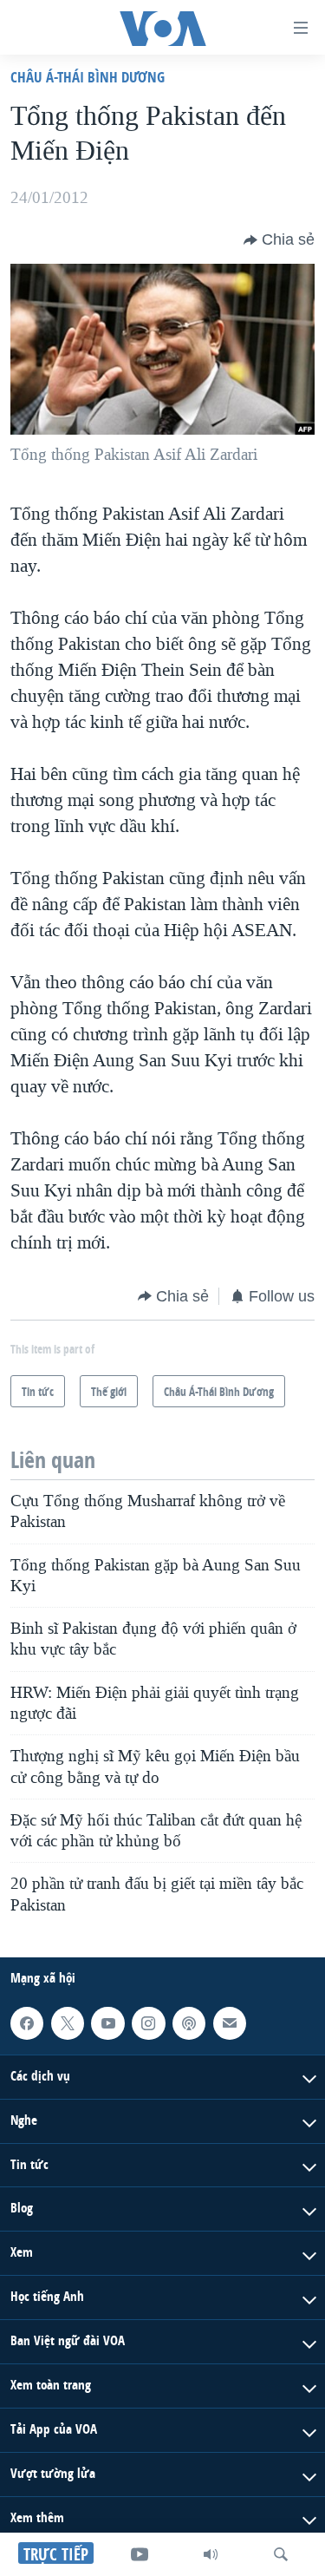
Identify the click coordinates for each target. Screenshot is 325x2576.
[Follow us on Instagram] (148, 2023)
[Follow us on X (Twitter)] (68, 2023)
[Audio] (211, 2554)
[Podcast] (189, 2023)
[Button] (279, 240)
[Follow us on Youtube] (107, 2023)
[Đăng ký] (230, 2023)
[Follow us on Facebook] (27, 2023)
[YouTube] (140, 2554)
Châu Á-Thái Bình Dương (88, 77)
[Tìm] (281, 2554)
